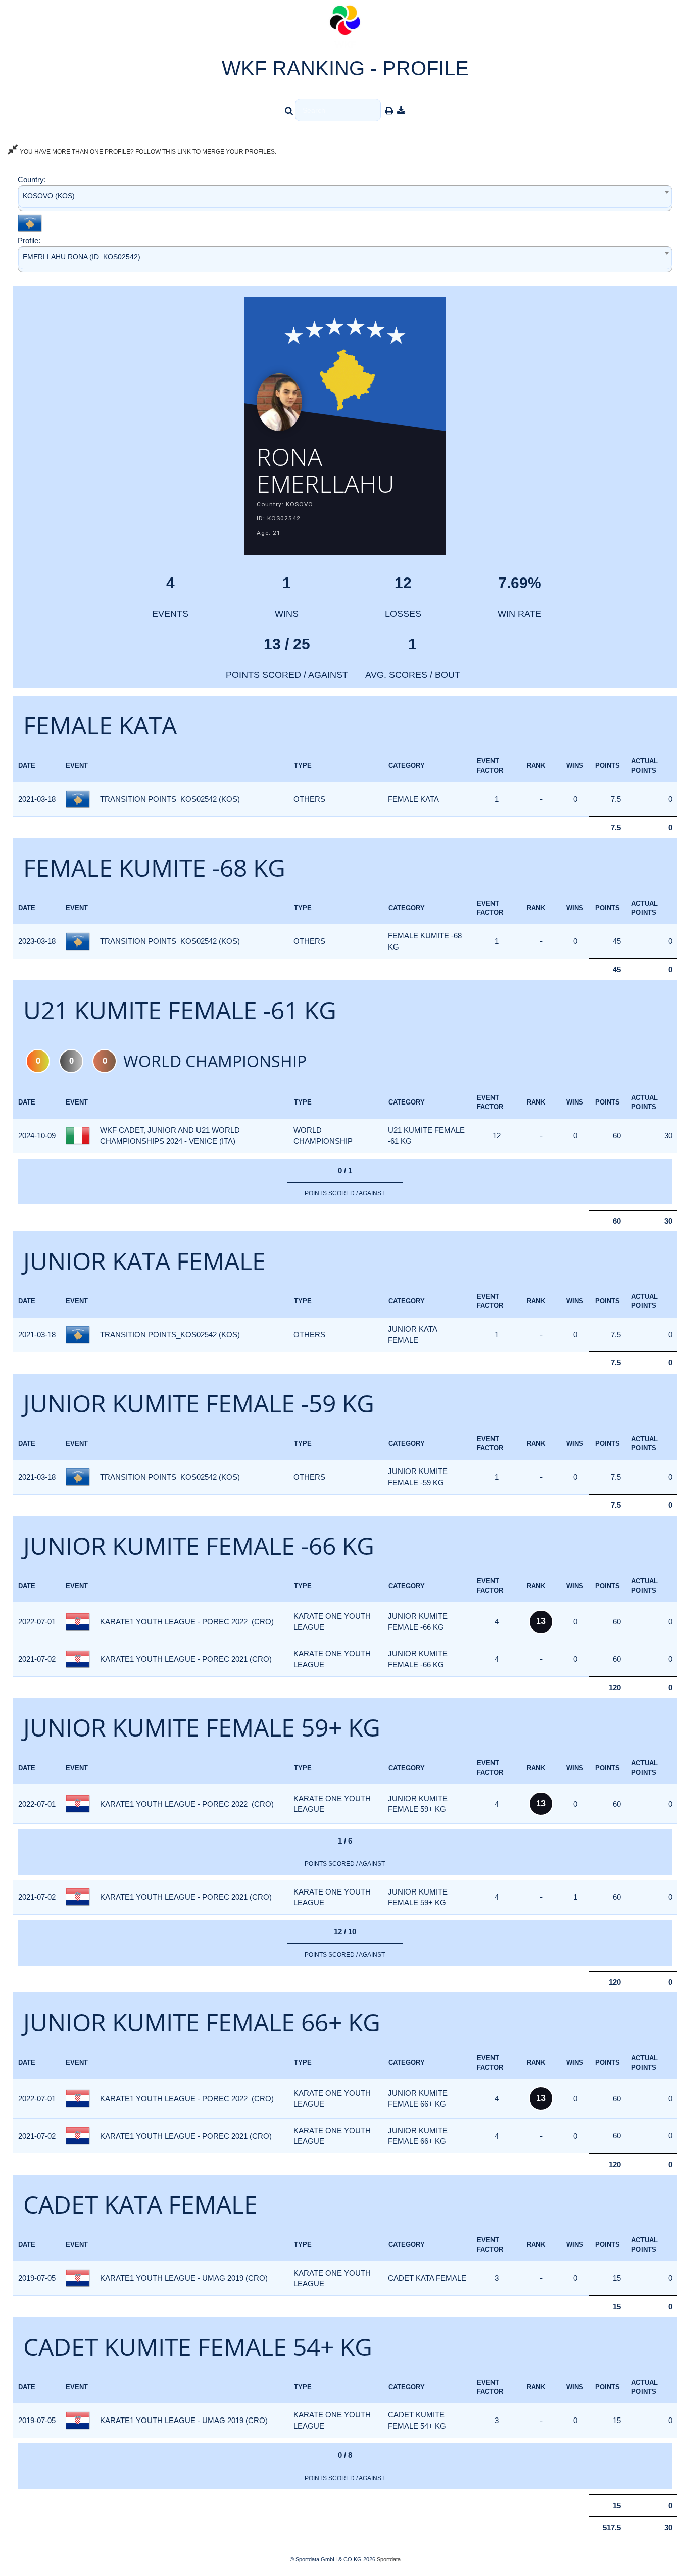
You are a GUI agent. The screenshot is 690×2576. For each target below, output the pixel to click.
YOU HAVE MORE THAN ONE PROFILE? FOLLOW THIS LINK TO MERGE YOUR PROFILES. (147, 152)
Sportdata (389, 2559)
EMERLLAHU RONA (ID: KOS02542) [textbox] (82, 257)
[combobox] (345, 198)
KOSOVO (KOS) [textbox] (49, 196)
